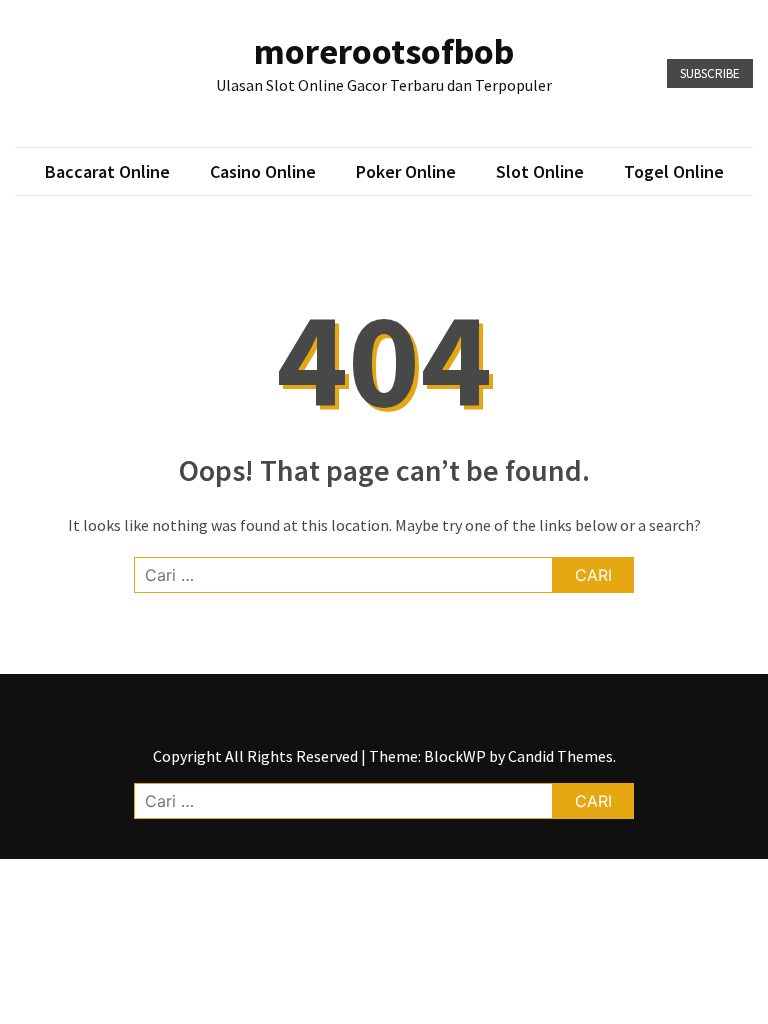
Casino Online (263, 171)
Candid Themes (560, 756)
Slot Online (540, 171)
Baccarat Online (107, 171)
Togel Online (674, 171)
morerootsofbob (384, 51)
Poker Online (406, 171)
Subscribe (710, 73)
